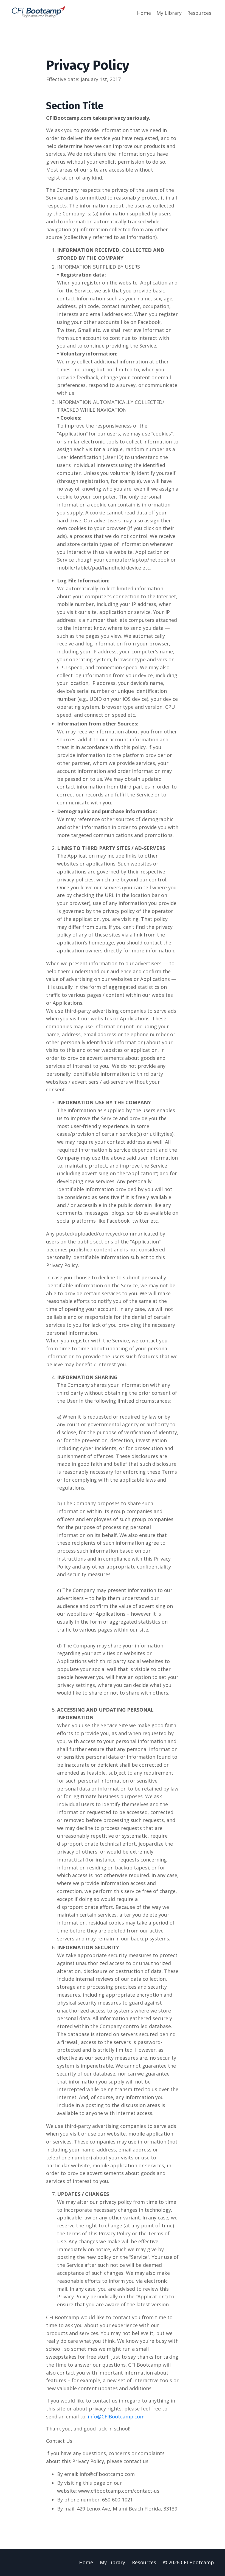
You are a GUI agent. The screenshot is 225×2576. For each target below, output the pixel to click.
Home (144, 13)
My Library (169, 13)
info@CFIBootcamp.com (116, 2416)
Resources (199, 13)
